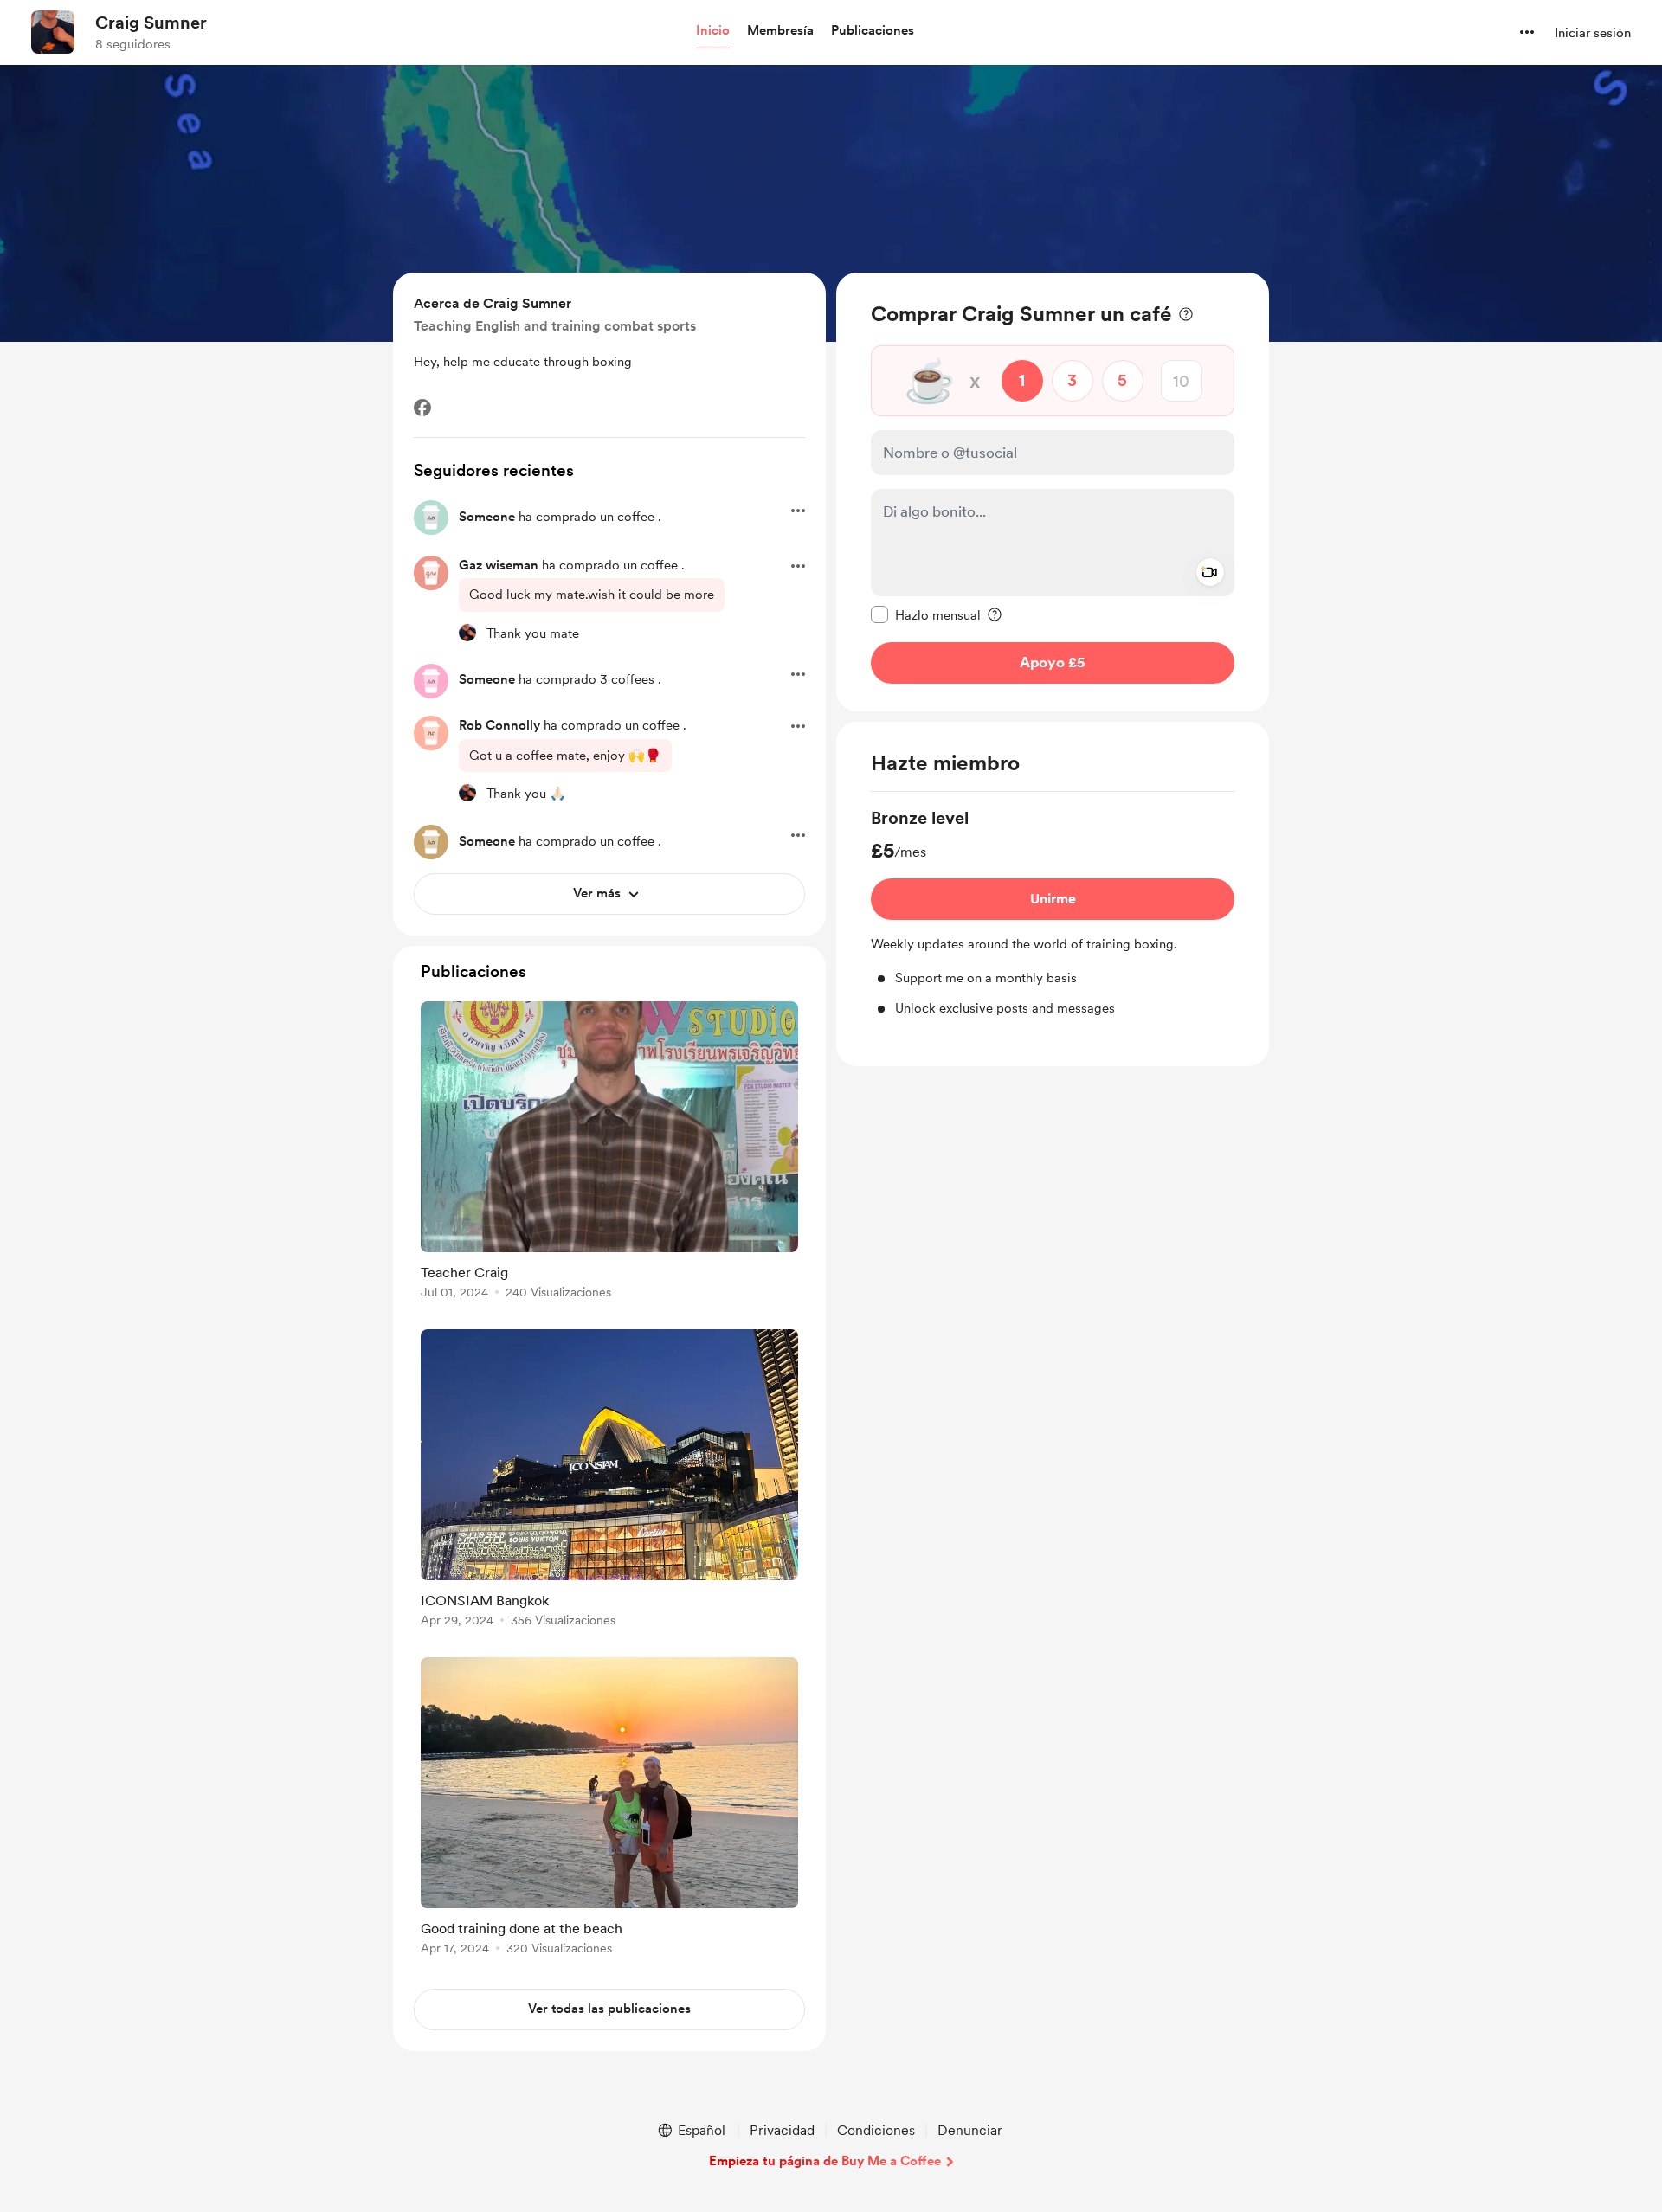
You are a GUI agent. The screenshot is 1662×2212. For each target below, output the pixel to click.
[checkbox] (926, 614)
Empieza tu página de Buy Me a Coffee (825, 2161)
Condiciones (876, 2130)
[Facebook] (422, 408)
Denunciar (970, 2130)
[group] (1053, 912)
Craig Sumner (151, 23)
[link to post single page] (609, 1153)
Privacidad (782, 2130)
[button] (713, 31)
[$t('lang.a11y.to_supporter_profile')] (467, 633)
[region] (1053, 492)
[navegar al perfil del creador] (53, 32)
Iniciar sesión (1593, 33)
